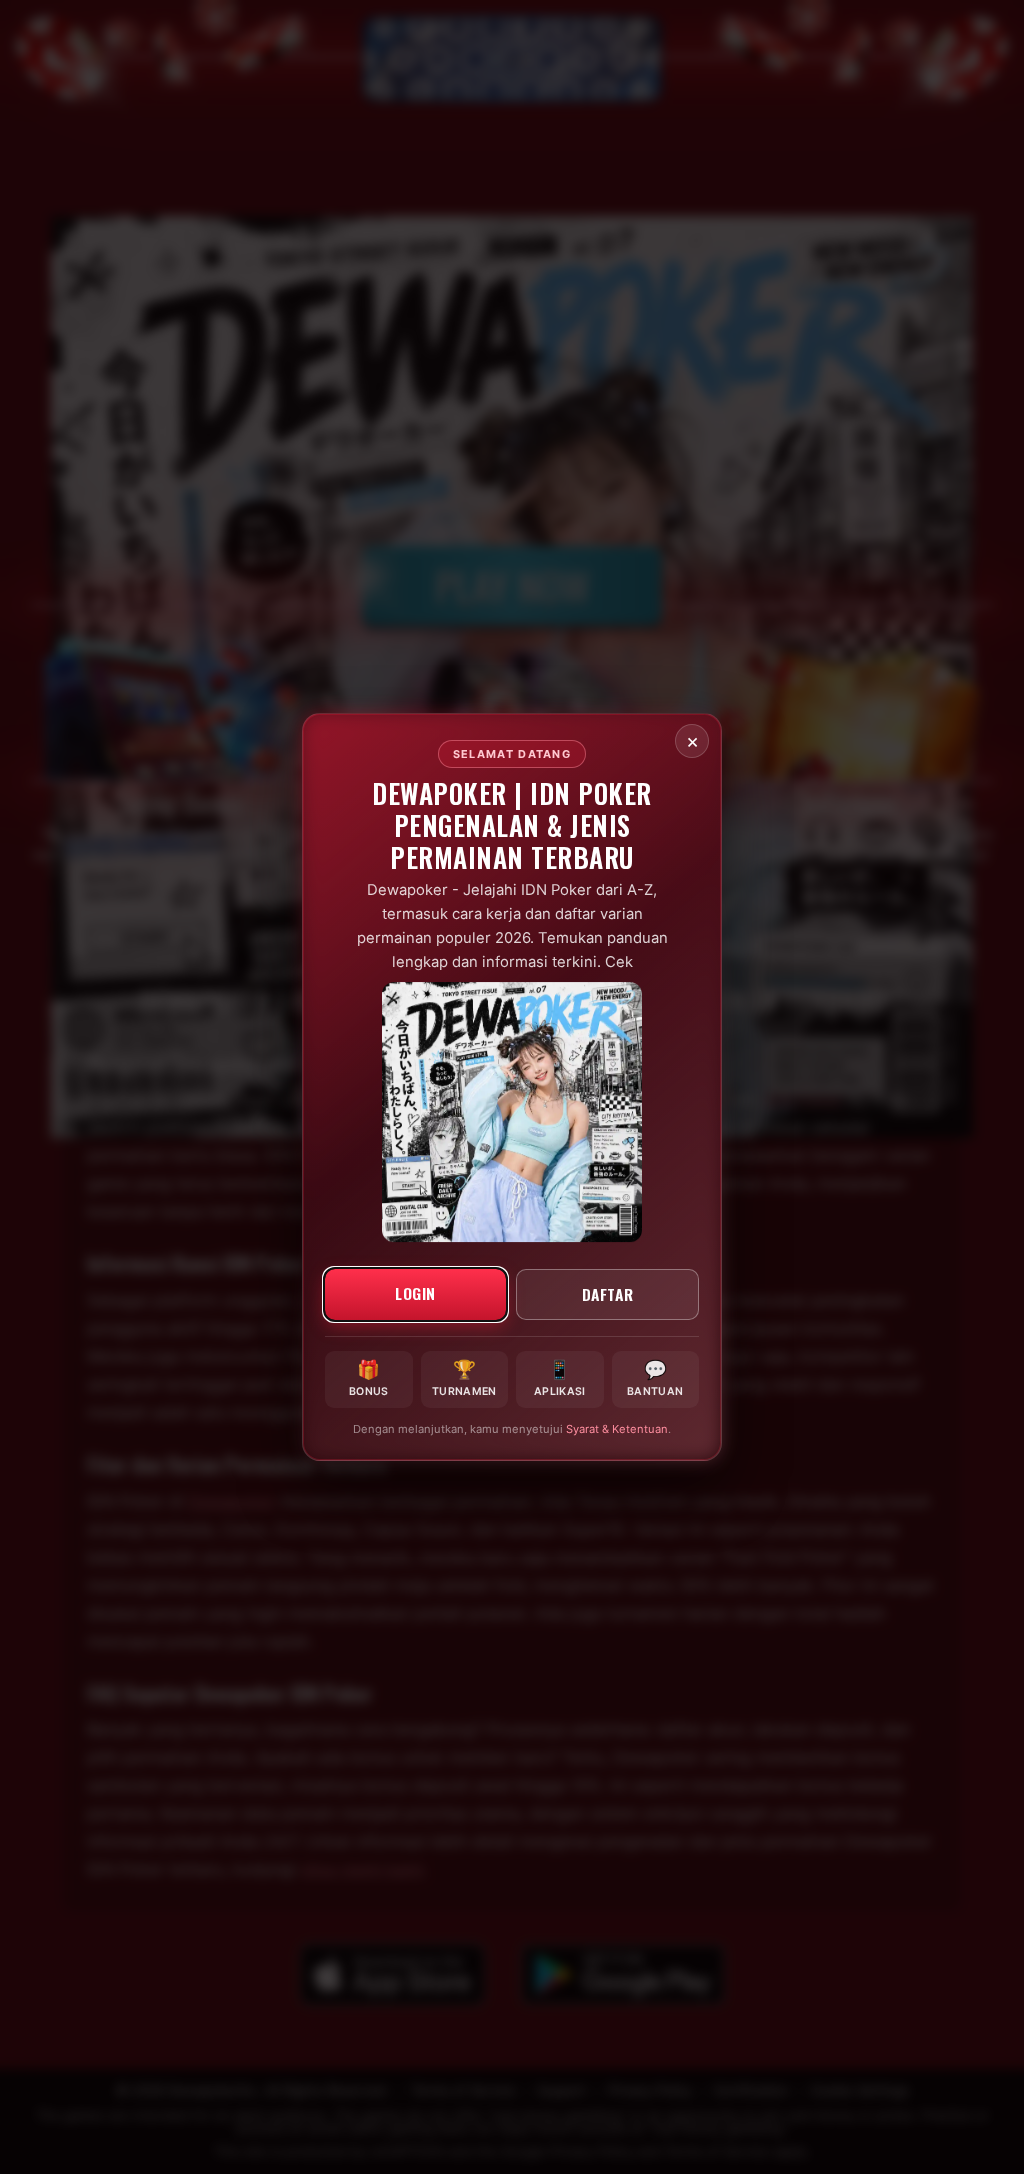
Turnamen (464, 1377)
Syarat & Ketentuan (617, 1429)
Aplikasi (559, 1377)
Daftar (608, 1293)
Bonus (369, 1377)
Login (415, 1292)
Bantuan (655, 1377)
